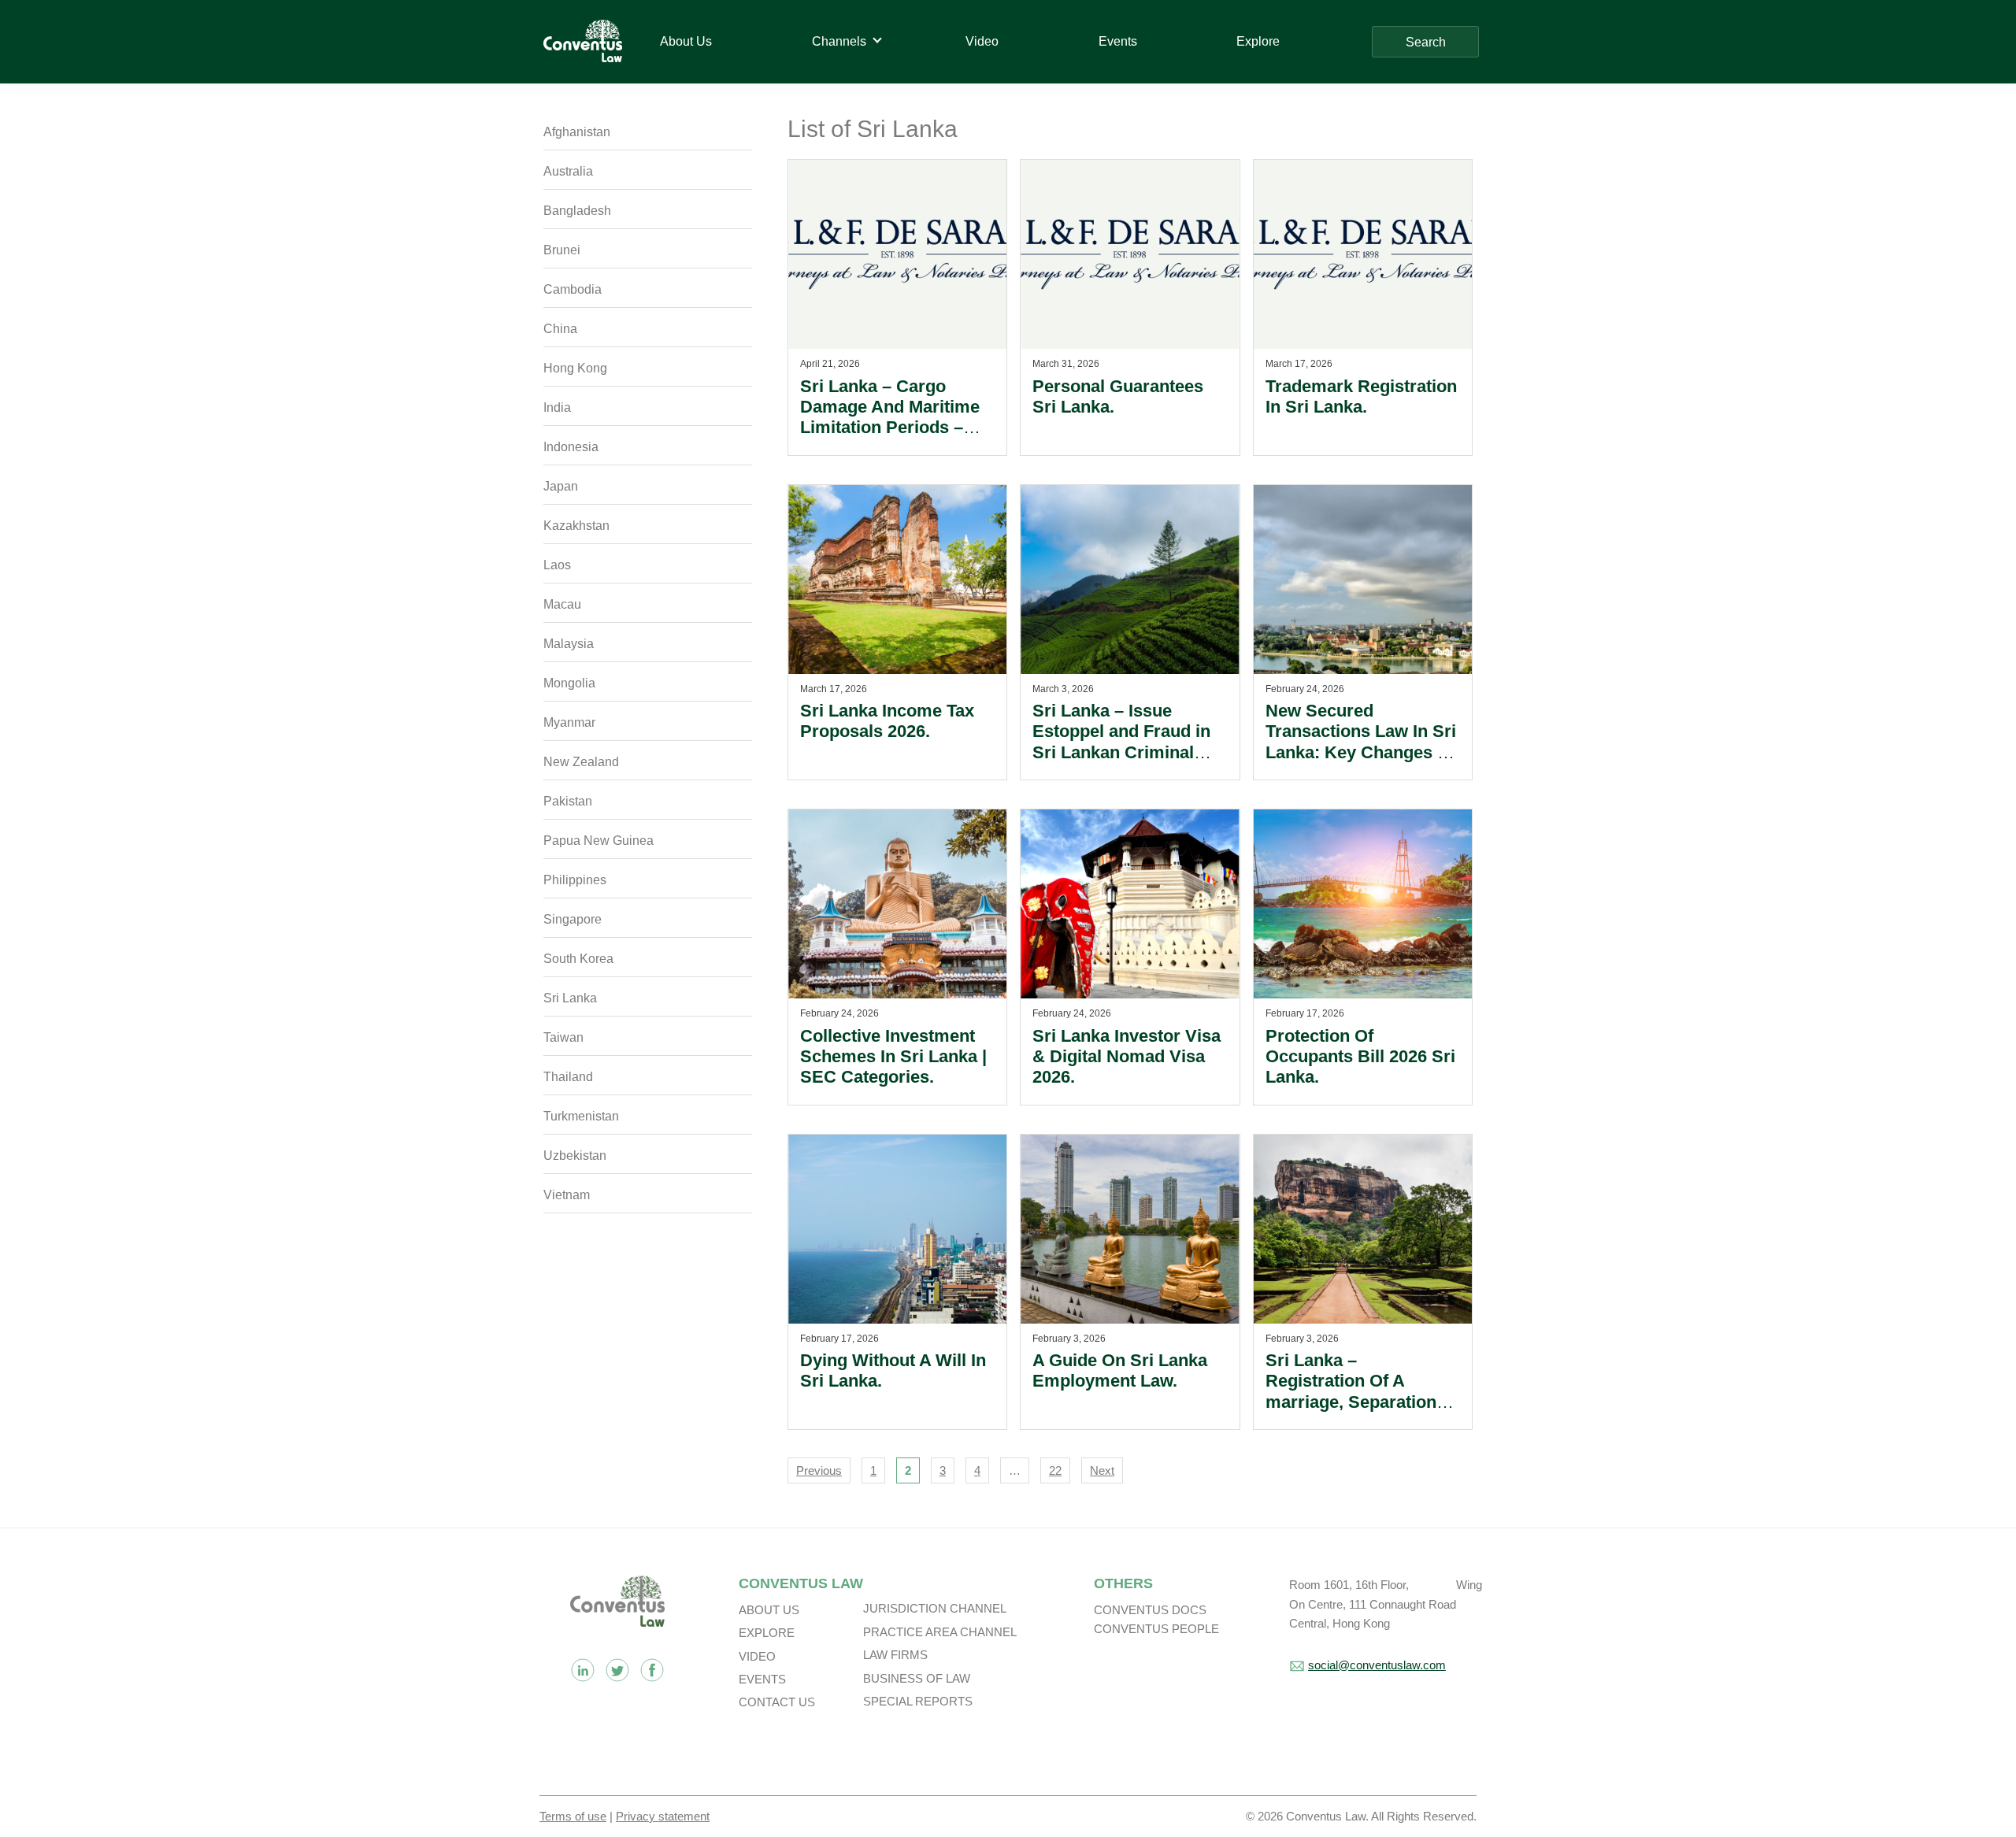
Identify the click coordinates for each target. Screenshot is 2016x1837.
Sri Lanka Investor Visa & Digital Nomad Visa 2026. (1127, 1057)
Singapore (573, 919)
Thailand (568, 1077)
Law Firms (895, 1655)
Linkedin (583, 1670)
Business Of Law (917, 1678)
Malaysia (569, 644)
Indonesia (571, 447)
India (557, 407)
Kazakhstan (576, 526)
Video (757, 1656)
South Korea (578, 959)
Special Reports (918, 1701)
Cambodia (573, 289)
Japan (561, 486)
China (560, 329)
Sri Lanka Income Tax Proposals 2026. (887, 721)
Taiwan (563, 1037)
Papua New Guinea (598, 841)
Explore (767, 1633)
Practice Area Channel (940, 1632)
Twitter (617, 1670)
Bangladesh (577, 211)
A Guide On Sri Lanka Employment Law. (1120, 1370)
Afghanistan (577, 132)
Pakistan (568, 801)
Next (1102, 1470)
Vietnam (567, 1195)
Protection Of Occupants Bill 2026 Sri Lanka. (1360, 1057)
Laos (557, 565)
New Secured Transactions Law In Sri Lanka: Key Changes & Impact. (1361, 742)
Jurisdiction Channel (935, 1608)
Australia (568, 171)
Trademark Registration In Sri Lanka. (1361, 396)
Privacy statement (663, 1816)
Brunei (562, 250)
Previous (819, 1470)
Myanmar (569, 722)
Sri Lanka (570, 998)
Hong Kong (575, 368)
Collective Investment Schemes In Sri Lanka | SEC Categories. (893, 1057)
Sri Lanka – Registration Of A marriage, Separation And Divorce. (1351, 1391)
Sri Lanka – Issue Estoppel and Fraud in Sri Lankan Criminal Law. (1121, 742)
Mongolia (569, 683)
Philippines (575, 880)
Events (762, 1679)
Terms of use (573, 1816)
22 (1055, 1470)
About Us (769, 1610)
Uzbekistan (575, 1156)
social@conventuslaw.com (1377, 1665)
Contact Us (777, 1702)
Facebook (652, 1670)
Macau (562, 604)
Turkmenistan (581, 1116)
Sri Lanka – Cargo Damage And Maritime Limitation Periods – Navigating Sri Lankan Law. (890, 428)
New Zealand (581, 762)
